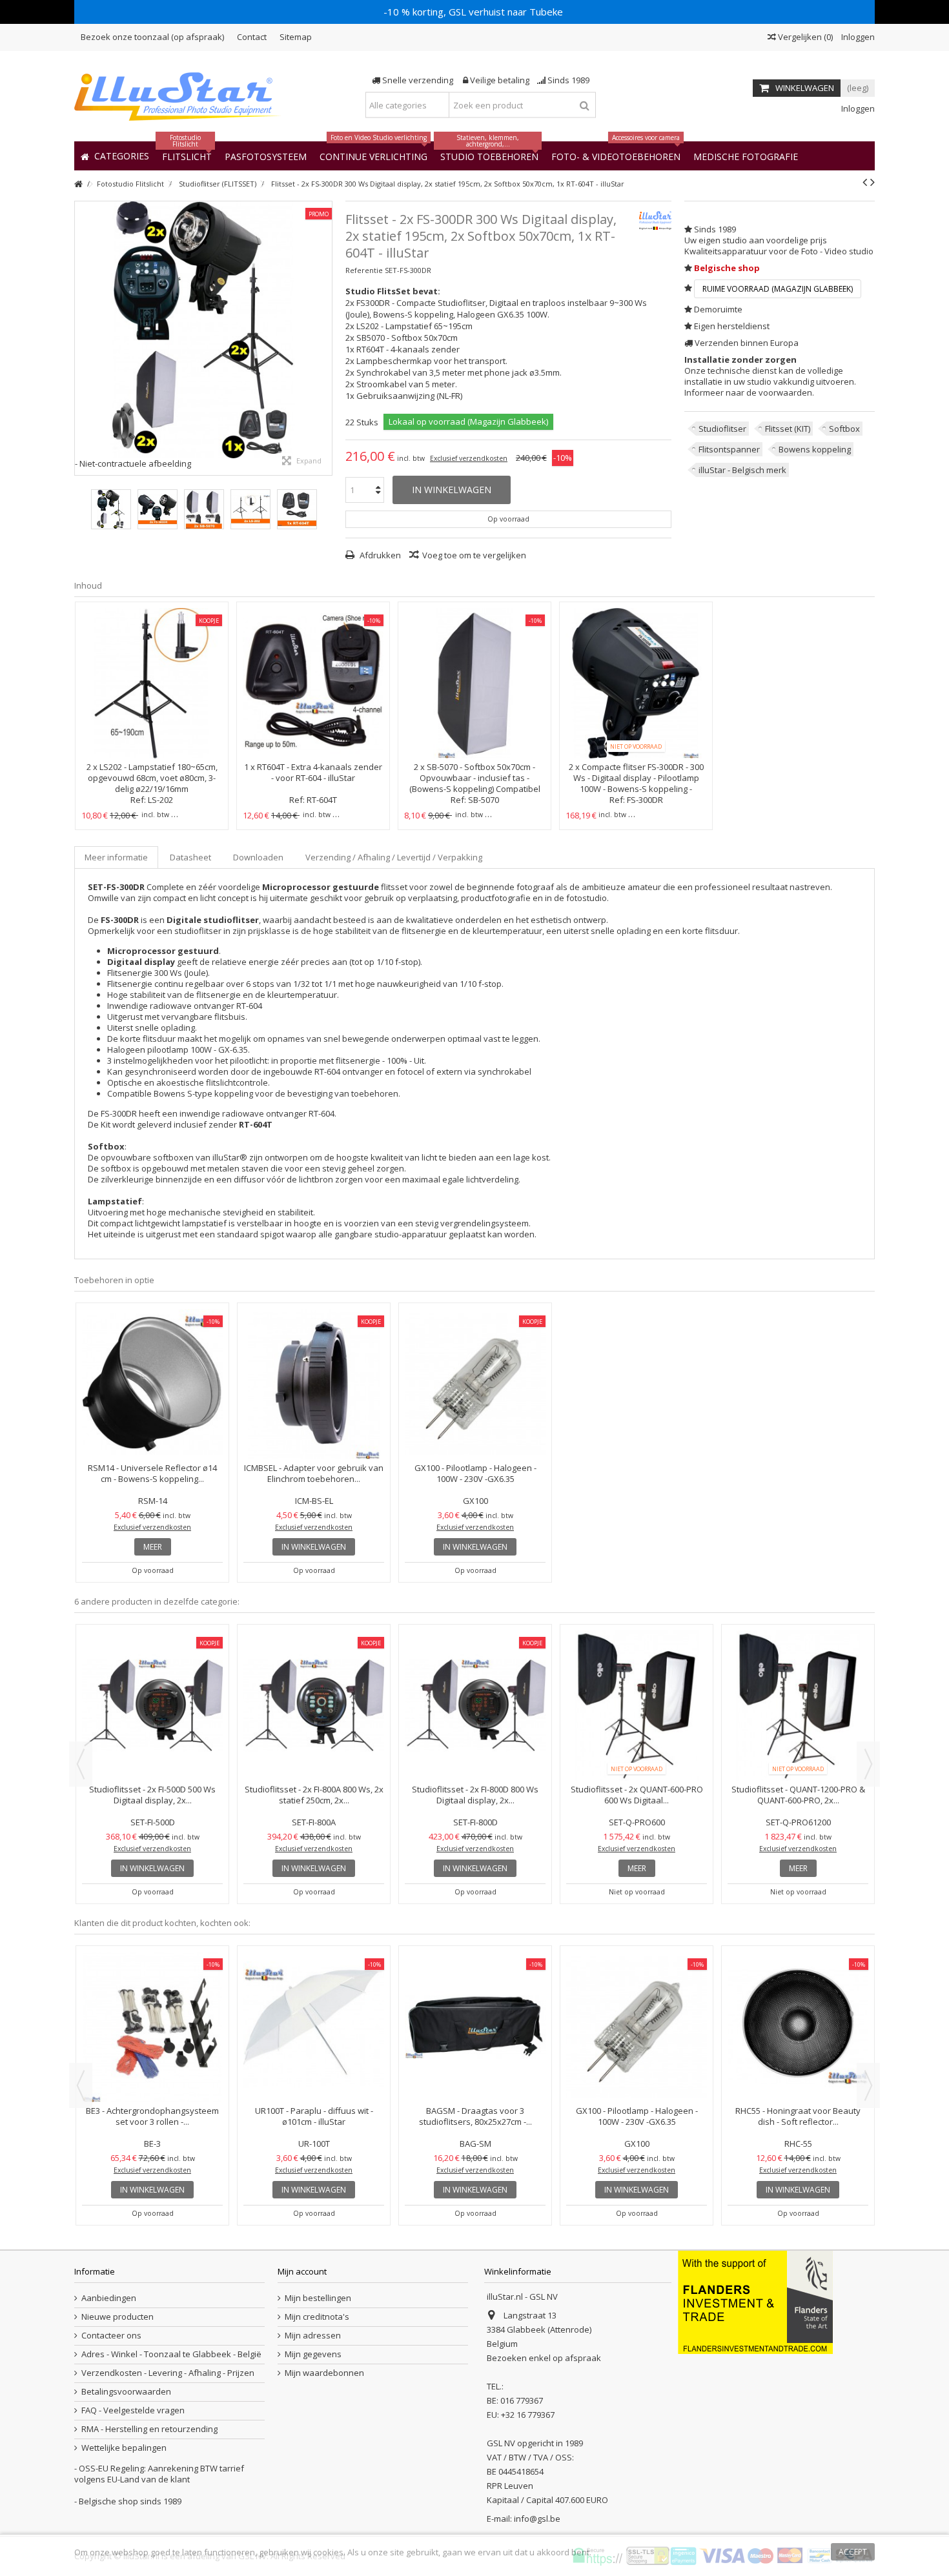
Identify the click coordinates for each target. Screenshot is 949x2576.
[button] (746, 156)
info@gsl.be (537, 2519)
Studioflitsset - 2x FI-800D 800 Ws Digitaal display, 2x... (637, 1795)
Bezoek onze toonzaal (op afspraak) (152, 37)
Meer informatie (116, 857)
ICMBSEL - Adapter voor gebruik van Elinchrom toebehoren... (314, 1473)
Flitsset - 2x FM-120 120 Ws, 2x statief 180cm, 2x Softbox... (153, 1795)
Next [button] (868, 1764)
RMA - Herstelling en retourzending (149, 2429)
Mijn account (302, 2271)
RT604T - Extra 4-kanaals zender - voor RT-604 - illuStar (320, 772)
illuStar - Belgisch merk (742, 470)
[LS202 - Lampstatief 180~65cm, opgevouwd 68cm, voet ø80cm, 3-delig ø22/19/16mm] (152, 683)
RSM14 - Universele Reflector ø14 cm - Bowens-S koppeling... (152, 1473)
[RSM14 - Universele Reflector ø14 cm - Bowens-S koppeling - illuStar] (152, 1384)
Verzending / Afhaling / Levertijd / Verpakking (394, 857)
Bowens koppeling (815, 449)
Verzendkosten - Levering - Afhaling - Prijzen (168, 2373)
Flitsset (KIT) (788, 429)
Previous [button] (81, 1764)
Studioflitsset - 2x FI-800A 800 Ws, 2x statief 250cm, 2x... (475, 1795)
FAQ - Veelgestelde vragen (133, 2410)
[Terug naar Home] (78, 184)
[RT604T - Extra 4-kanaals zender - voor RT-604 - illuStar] (313, 683)
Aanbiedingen (109, 2298)
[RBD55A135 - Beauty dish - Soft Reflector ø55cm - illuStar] (314, 2027)
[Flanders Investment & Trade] (755, 2302)
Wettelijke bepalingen (124, 2448)
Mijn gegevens (313, 2354)
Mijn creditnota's (317, 2317)
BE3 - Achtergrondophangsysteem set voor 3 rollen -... (798, 2116)
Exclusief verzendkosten (469, 458)
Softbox (844, 429)
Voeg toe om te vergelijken (474, 555)
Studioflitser (722, 429)
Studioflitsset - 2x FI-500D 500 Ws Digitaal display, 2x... (314, 1795)
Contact (252, 37)
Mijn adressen (313, 2336)
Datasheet (190, 857)
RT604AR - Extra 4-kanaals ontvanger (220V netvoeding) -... (152, 2116)
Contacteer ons (111, 2336)
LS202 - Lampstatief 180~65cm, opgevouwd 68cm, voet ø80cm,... (475, 2116)
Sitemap (296, 37)
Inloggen (857, 37)
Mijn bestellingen (318, 2298)
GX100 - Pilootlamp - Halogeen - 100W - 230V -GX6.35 (475, 1473)
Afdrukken (379, 555)
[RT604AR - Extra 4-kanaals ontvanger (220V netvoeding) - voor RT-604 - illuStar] (152, 2027)
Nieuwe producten (117, 2317)
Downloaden (258, 857)
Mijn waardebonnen (324, 2373)
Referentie (364, 270)
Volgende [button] (325, 338)
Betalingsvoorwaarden (126, 2392)
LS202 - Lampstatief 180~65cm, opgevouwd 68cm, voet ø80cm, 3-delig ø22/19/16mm (153, 778)
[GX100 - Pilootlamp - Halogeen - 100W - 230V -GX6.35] (475, 1384)
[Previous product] (865, 182)
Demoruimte (718, 309)
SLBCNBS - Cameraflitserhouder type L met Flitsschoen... (637, 2116)
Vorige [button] (81, 338)
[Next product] (872, 182)
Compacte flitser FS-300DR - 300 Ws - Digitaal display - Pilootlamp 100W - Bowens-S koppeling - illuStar (638, 783)
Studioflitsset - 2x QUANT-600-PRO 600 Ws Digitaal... (798, 1795)
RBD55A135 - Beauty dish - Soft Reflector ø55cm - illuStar (314, 2116)
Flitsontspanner (729, 449)
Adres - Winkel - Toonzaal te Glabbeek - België (171, 2354)
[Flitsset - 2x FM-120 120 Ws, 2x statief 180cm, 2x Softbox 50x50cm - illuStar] (152, 1706)
